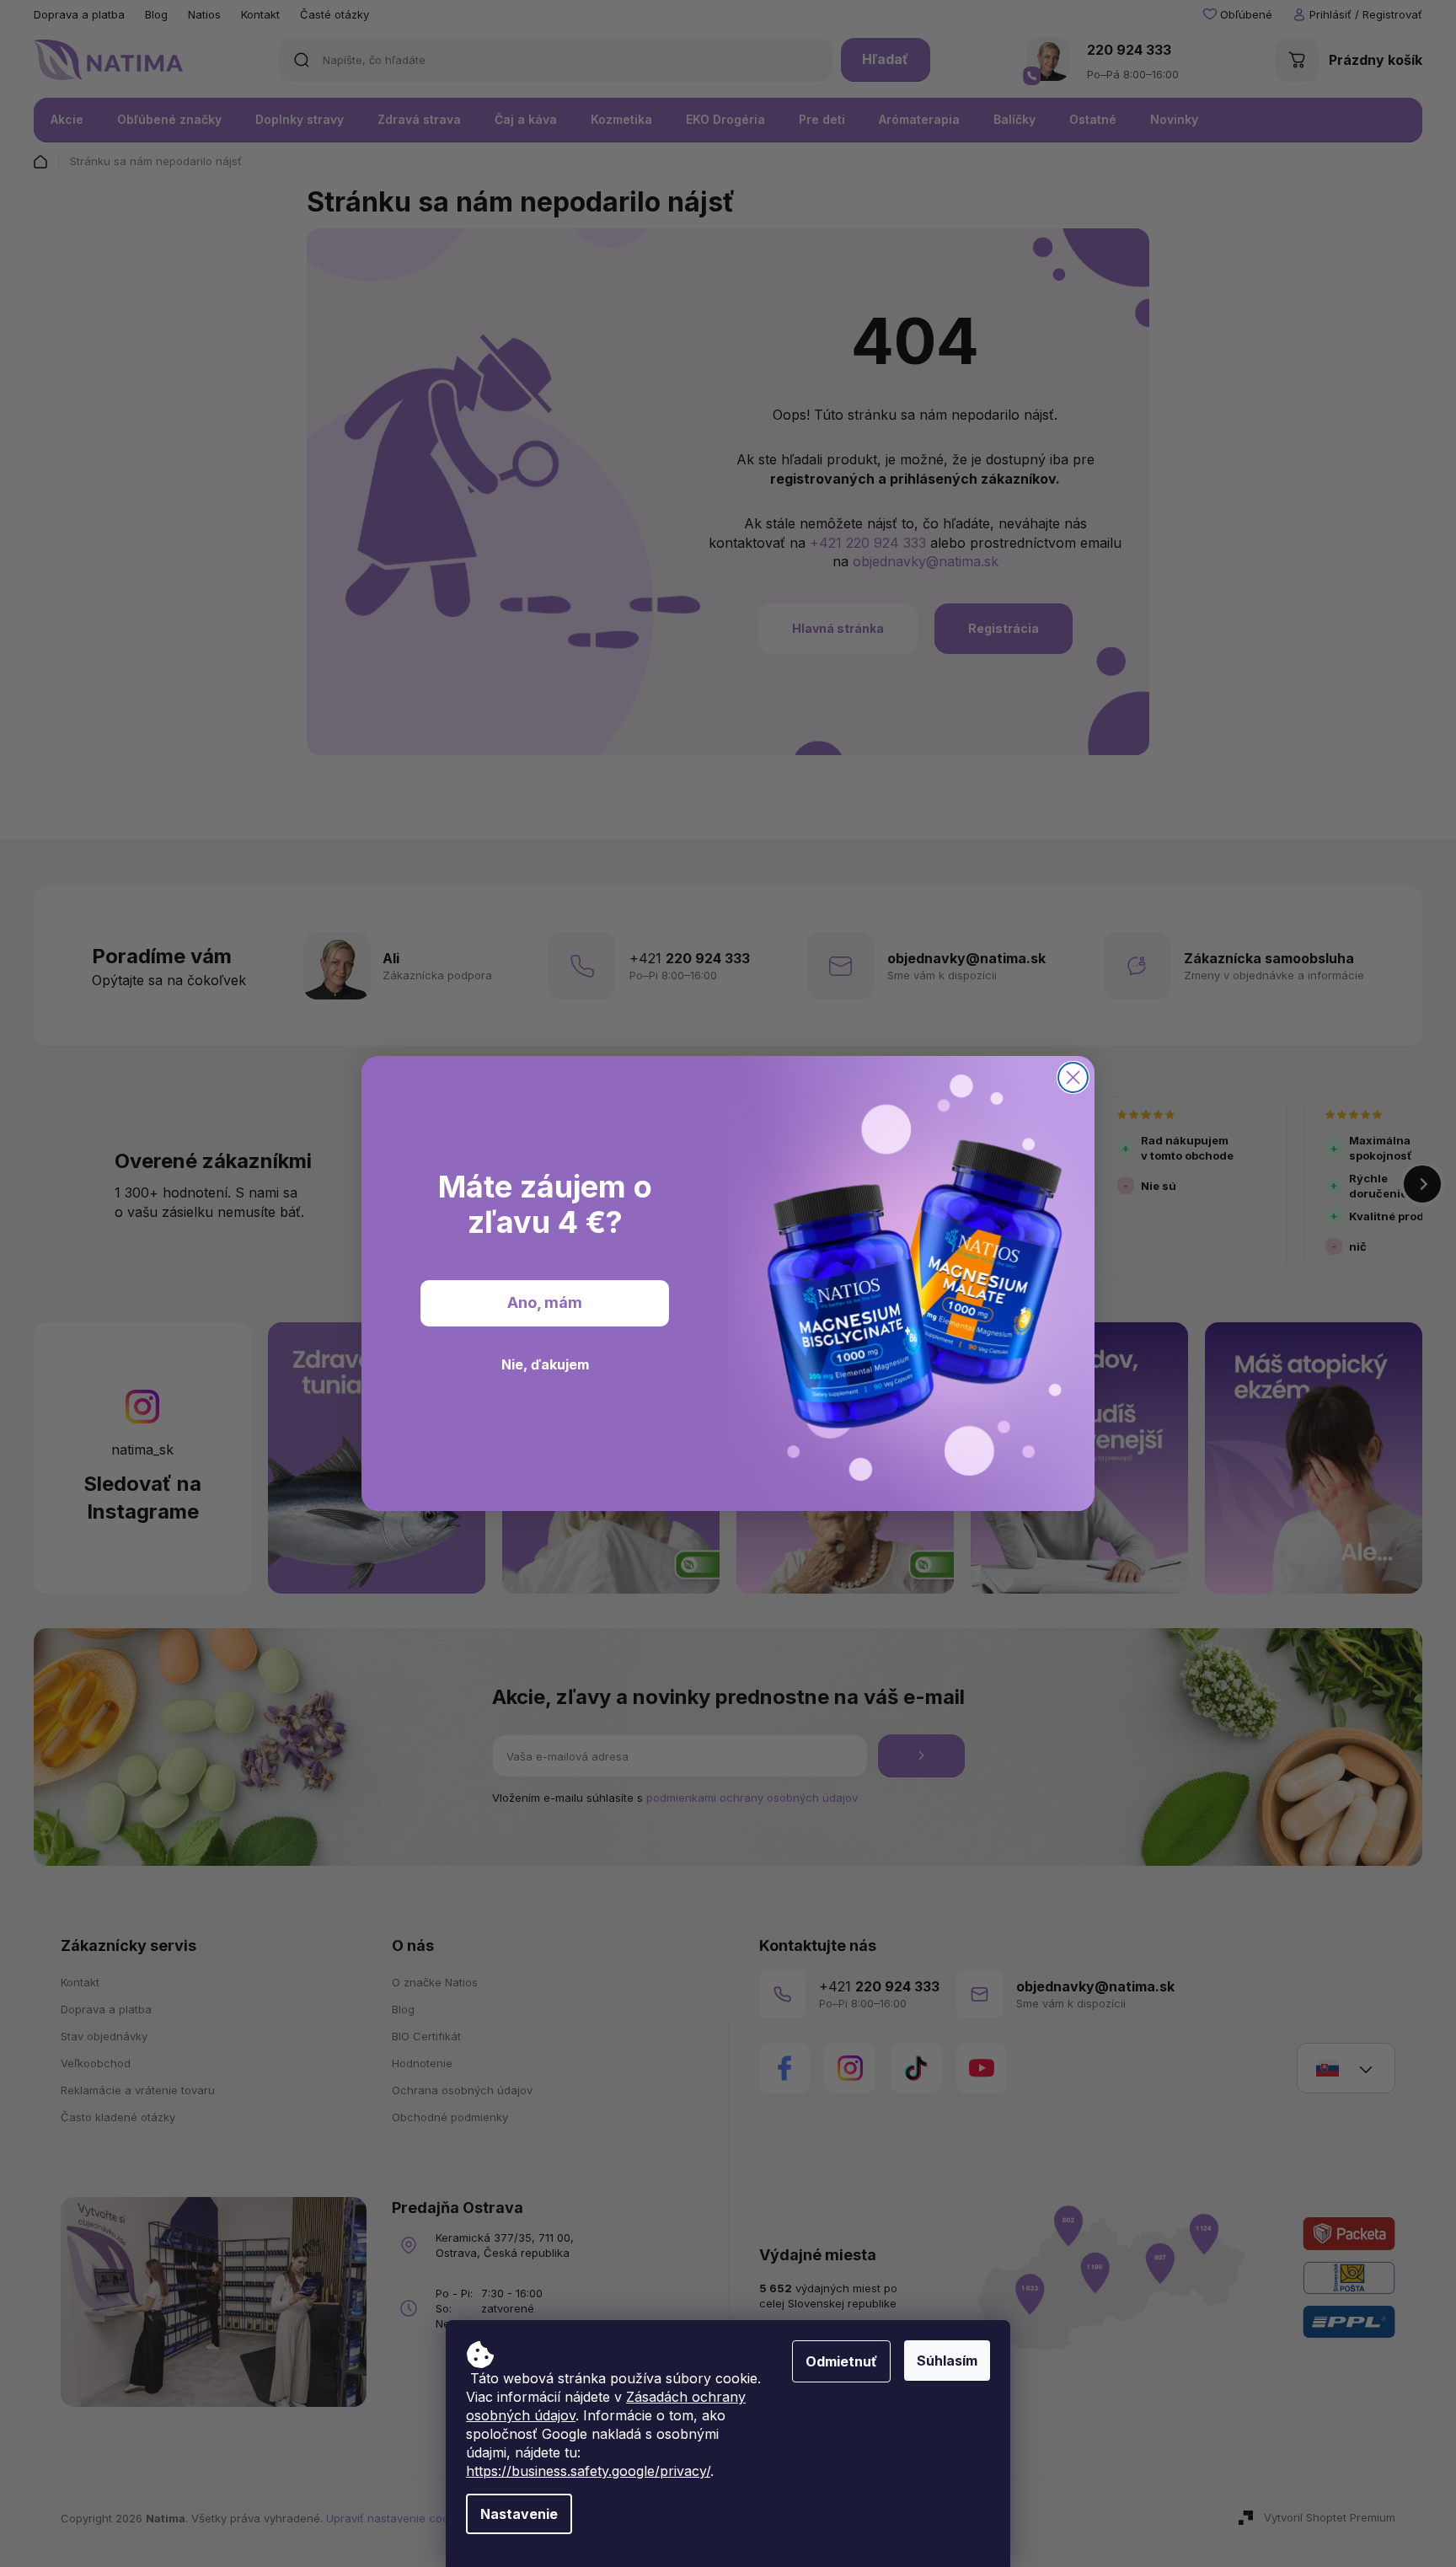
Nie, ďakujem (545, 1364)
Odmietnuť (841, 2361)
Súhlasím (947, 2361)
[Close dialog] (1073, 1077)
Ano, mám (545, 1303)
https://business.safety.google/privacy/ (588, 2471)
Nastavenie (519, 2514)
